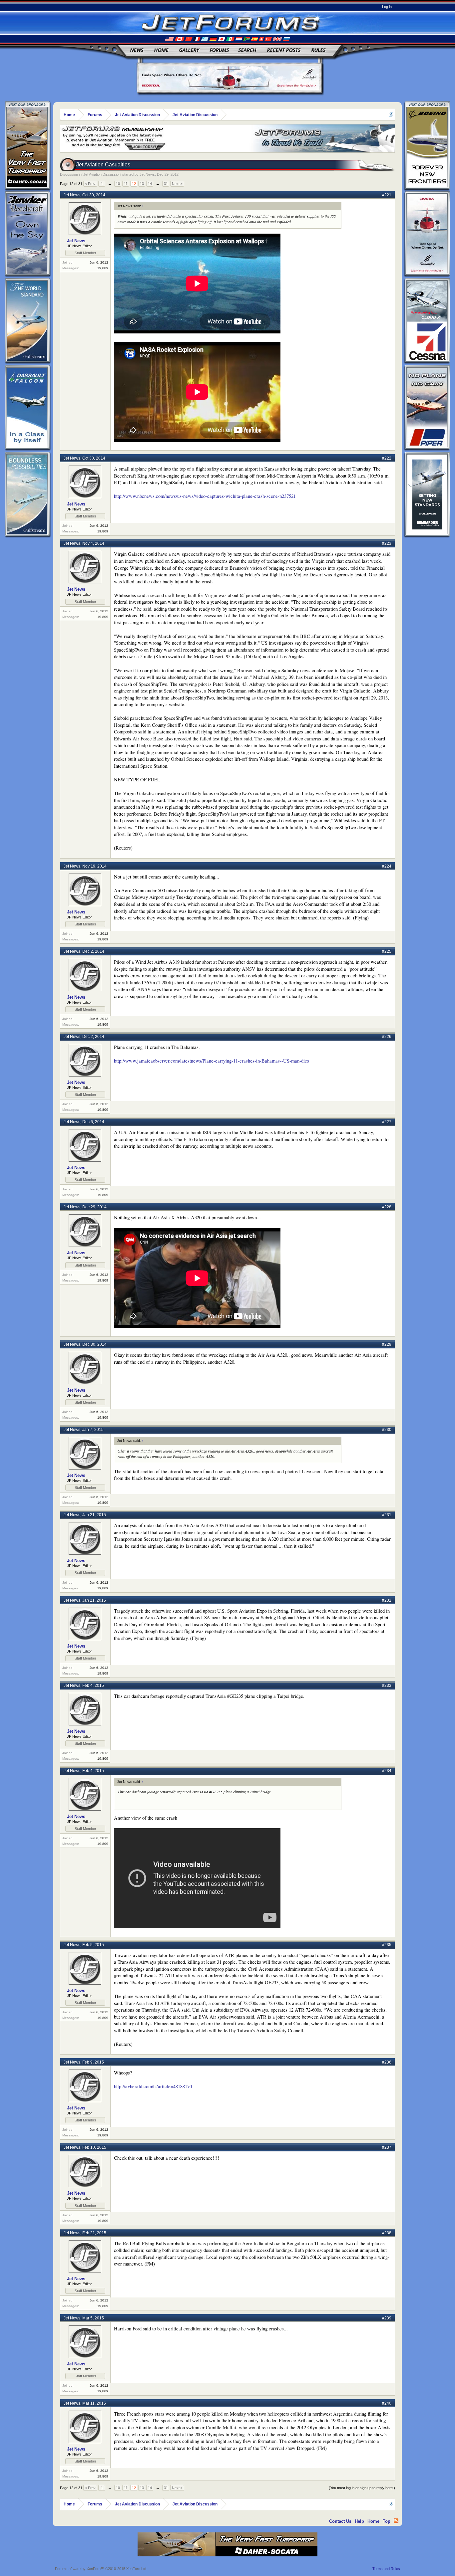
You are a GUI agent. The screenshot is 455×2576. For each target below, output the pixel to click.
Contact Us (340, 2521)
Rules (318, 50)
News (137, 50)
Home (161, 50)
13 (142, 184)
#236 (387, 2062)
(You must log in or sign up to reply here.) (362, 2488)
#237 (387, 2147)
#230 (387, 1430)
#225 (387, 951)
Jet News (147, 174)
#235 (387, 1945)
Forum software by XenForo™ (101, 2569)
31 (166, 184)
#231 (387, 1515)
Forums (219, 50)
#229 (387, 1344)
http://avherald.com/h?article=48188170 (153, 2086)
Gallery (189, 50)
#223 (387, 543)
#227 (387, 1122)
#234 (387, 1771)
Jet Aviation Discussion (102, 174)
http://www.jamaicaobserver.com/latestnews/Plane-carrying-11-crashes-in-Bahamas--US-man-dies (212, 1061)
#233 (387, 1685)
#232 (387, 1600)
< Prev (90, 184)
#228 (387, 1207)
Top (387, 2521)
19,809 (103, 268)
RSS (396, 2521)
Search (247, 50)
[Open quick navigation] (391, 115)
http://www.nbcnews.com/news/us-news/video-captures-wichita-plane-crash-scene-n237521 (205, 496)
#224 (387, 866)
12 (134, 184)
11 (126, 184)
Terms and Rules (386, 2569)
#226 (387, 1037)
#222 (387, 458)
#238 (387, 2233)
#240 (387, 2403)
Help (359, 2521)
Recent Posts (284, 50)
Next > (177, 184)
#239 (387, 2318)
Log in (387, 7)
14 (150, 184)
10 (118, 184)
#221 (387, 195)
